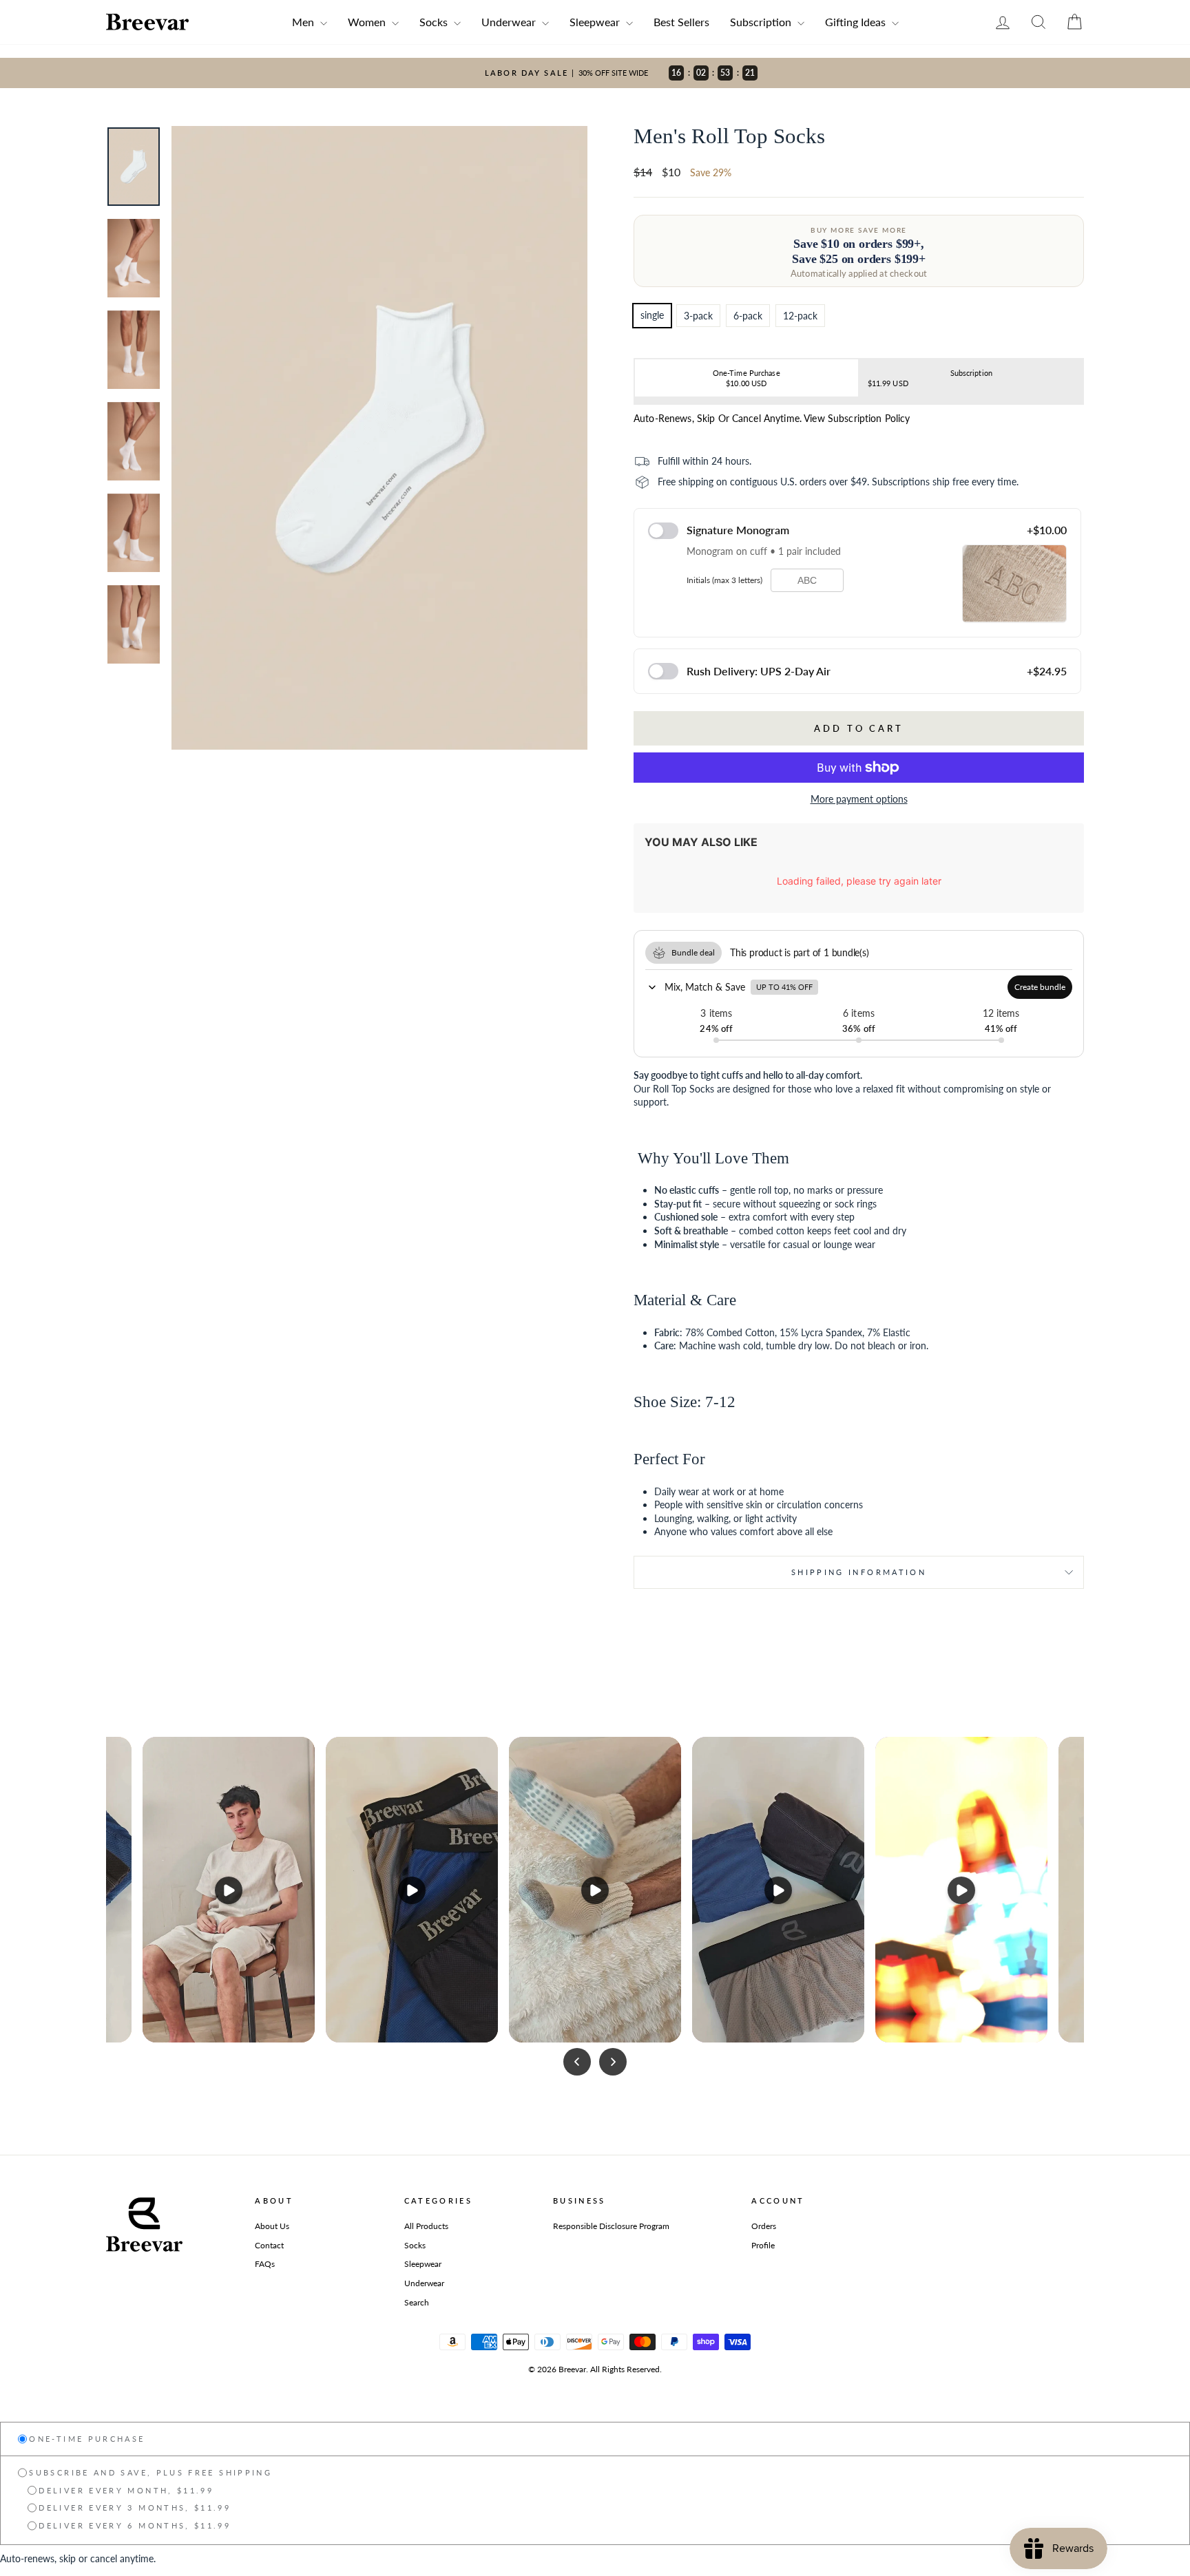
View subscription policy (857, 418)
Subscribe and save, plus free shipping (150, 2472)
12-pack (800, 316)
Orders (764, 2226)
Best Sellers (681, 22)
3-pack (698, 316)
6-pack (748, 316)
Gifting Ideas (857, 22)
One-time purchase (87, 2439)
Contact (269, 2245)
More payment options (859, 799)
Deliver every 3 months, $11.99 (135, 2508)
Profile (763, 2245)
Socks (435, 22)
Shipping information (859, 1572)
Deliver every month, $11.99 (126, 2490)
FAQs (265, 2264)
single (652, 315)
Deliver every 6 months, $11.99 (135, 2525)
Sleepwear (596, 22)
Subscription (762, 22)
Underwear (510, 22)
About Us (272, 2226)
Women (368, 22)
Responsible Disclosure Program (611, 2226)
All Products (426, 2226)
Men (304, 22)
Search (417, 2302)
